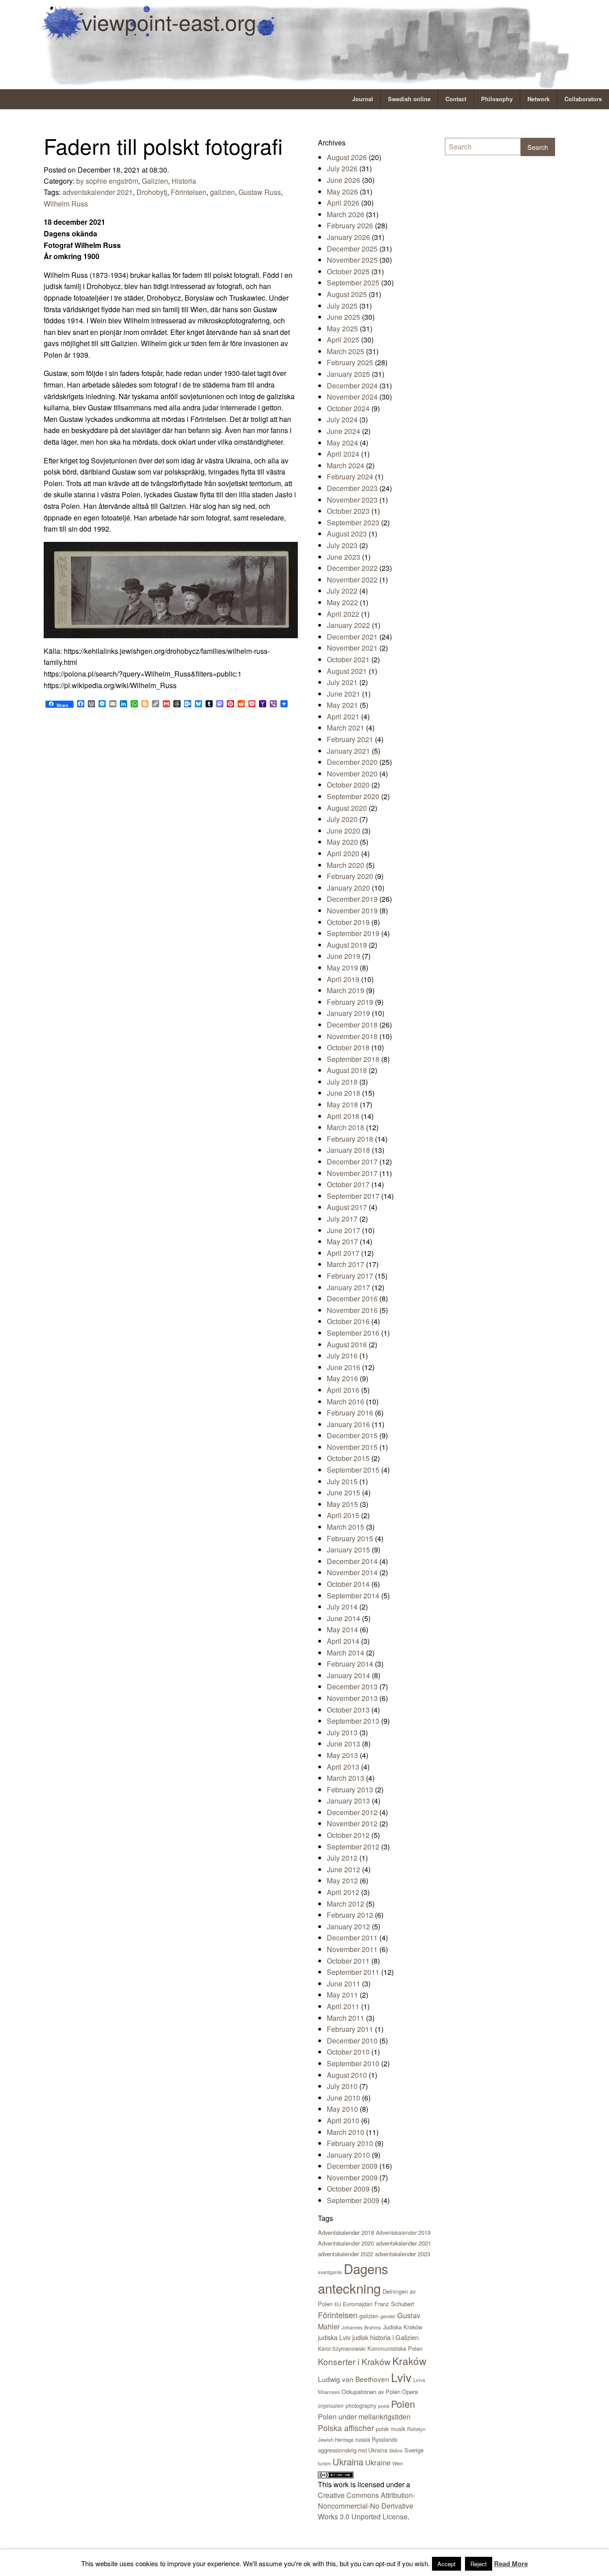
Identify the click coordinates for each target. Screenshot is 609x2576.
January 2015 (348, 1550)
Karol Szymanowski (342, 2348)
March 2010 (346, 2132)
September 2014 (353, 1596)
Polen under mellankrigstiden (364, 2417)
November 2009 (352, 2178)
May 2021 (342, 705)
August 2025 (347, 294)
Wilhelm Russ (66, 204)
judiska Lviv (334, 2337)
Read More (511, 2564)
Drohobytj (152, 192)
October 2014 (348, 1584)
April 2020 (343, 853)
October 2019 (348, 922)
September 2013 (353, 1721)
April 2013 (343, 1767)
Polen (403, 2404)
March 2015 (346, 1527)
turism (324, 2463)
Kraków (409, 2361)
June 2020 (344, 831)
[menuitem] (363, 99)
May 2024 (342, 443)
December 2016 (352, 1298)
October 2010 (348, 2052)
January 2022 (348, 625)
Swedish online (409, 99)
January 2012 (348, 1926)
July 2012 (342, 1858)
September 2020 (353, 796)
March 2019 (346, 990)
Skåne (396, 2450)
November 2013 (352, 1698)
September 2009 (353, 2200)
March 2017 (346, 1264)
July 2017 (342, 1219)
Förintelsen (189, 192)
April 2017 (343, 1253)
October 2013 (348, 1710)
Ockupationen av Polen (371, 2392)
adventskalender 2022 (346, 2254)
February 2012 (350, 1915)
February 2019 (350, 1002)
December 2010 (352, 2041)
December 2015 (352, 1435)
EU (338, 2304)
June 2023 (344, 557)
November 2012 (352, 1823)
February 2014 (350, 1664)
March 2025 (346, 351)
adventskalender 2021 (98, 192)
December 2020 (352, 762)
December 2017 (352, 1162)
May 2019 (342, 968)
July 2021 (342, 682)
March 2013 (346, 1778)
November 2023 (352, 500)
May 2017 (342, 1241)
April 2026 (343, 203)
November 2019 (352, 910)
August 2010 (347, 2075)
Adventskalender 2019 (403, 2232)
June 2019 (344, 956)
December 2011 (352, 1938)
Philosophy (497, 99)
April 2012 (343, 1892)
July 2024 (342, 419)
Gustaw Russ (260, 192)
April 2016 (343, 1390)
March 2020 (346, 865)
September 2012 (353, 1847)
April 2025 (343, 340)
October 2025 (348, 271)
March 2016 (346, 1402)
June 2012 (344, 1869)
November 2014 (352, 1572)
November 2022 (352, 580)
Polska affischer (346, 2428)
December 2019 (352, 899)
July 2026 (342, 168)
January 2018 (348, 1150)
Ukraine (378, 2462)
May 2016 (342, 1378)
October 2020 (348, 785)
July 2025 (342, 306)
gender (388, 2316)
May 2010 (342, 2109)
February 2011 (350, 2029)
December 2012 (352, 1812)
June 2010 (344, 2098)
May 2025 (342, 328)
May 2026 (342, 192)
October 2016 (348, 1321)
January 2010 (348, 2155)
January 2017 (348, 1287)
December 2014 (352, 1561)
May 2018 (342, 1104)
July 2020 (342, 819)
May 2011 (342, 1995)
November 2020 (352, 774)
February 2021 (350, 739)
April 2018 (343, 1116)
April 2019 (343, 979)
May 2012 (342, 1880)
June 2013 (344, 1744)
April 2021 (343, 716)
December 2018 (352, 1025)
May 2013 (342, 1755)
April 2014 (343, 1641)
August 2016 (347, 1344)
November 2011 (352, 1949)
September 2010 (353, 2063)
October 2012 (348, 1835)
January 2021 (348, 751)
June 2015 (344, 1492)
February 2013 (350, 1790)
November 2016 (352, 1310)
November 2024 (352, 397)
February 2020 (350, 876)
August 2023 (347, 534)
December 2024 (352, 386)
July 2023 (342, 545)
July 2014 (342, 1607)
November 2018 (352, 1036)
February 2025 (350, 362)
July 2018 (342, 1082)
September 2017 (353, 1196)
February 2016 (350, 1413)
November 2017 (352, 1173)
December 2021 (352, 637)
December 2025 (352, 249)
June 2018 (344, 1093)
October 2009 (348, 2189)
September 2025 (353, 283)
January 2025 (348, 374)
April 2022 (343, 614)
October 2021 (348, 659)
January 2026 (348, 237)
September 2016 (353, 1333)
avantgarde (330, 2272)
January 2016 (348, 1424)
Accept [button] (446, 2564)
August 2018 (347, 1070)
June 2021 (344, 694)
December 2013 (352, 1686)
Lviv (401, 2377)
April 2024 (343, 454)
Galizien (155, 181)
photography (361, 2405)
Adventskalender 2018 (346, 2232)
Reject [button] (479, 2564)
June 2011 (344, 1984)
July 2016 (342, 1356)
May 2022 (342, 602)
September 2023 (353, 522)
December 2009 (352, 2166)
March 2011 (346, 2018)
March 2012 (346, 1904)
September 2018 (353, 1059)
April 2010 (343, 2120)
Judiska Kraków (403, 2327)
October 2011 (348, 1961)
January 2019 (348, 1013)
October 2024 (348, 408)
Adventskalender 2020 (346, 2243)
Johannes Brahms (361, 2327)
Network (539, 99)
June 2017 (344, 1230)
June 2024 (344, 431)
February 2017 (350, 1276)
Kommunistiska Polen (395, 2348)
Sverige (414, 2450)
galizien (222, 192)
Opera (410, 2392)
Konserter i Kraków (354, 2361)
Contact (456, 99)
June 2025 (344, 317)
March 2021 (346, 728)
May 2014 (342, 1629)
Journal (363, 99)
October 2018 (348, 1047)
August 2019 (347, 945)
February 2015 (350, 1538)
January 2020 (348, 888)
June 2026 (344, 180)
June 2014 (344, 1618)
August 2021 (347, 671)
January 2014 (348, 1675)
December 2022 (352, 568)
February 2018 (350, 1139)
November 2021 (352, 648)
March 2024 (346, 465)
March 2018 (346, 1127)
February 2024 (350, 477)
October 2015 (348, 1458)
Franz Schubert (394, 2304)
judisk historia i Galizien (385, 2337)
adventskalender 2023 (403, 2254)
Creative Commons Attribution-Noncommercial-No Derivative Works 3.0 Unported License (366, 2506)
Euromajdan (358, 2304)
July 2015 (342, 1481)
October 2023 (348, 511)
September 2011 (353, 1972)
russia (363, 2439)
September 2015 (353, 1470)
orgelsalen (331, 2405)
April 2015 (343, 1515)
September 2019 (353, 933)
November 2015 (352, 1447)
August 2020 (347, 808)
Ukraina (348, 2462)
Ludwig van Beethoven (354, 2379)
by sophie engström (107, 181)
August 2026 (347, 157)
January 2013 (348, 1801)
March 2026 (346, 214)
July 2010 (342, 2086)
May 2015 (342, 1504)
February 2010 (350, 2143)
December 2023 (352, 488)
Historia (184, 181)
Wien (398, 2463)
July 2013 (342, 1732)
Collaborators (583, 99)
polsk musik (391, 2429)
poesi (384, 2406)
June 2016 (344, 1367)
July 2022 (342, 591)
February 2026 (350, 225)
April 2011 (343, 2006)
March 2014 (346, 1653)
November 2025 (352, 260)
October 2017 (348, 1184)
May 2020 (342, 842)
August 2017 (347, 1207)
